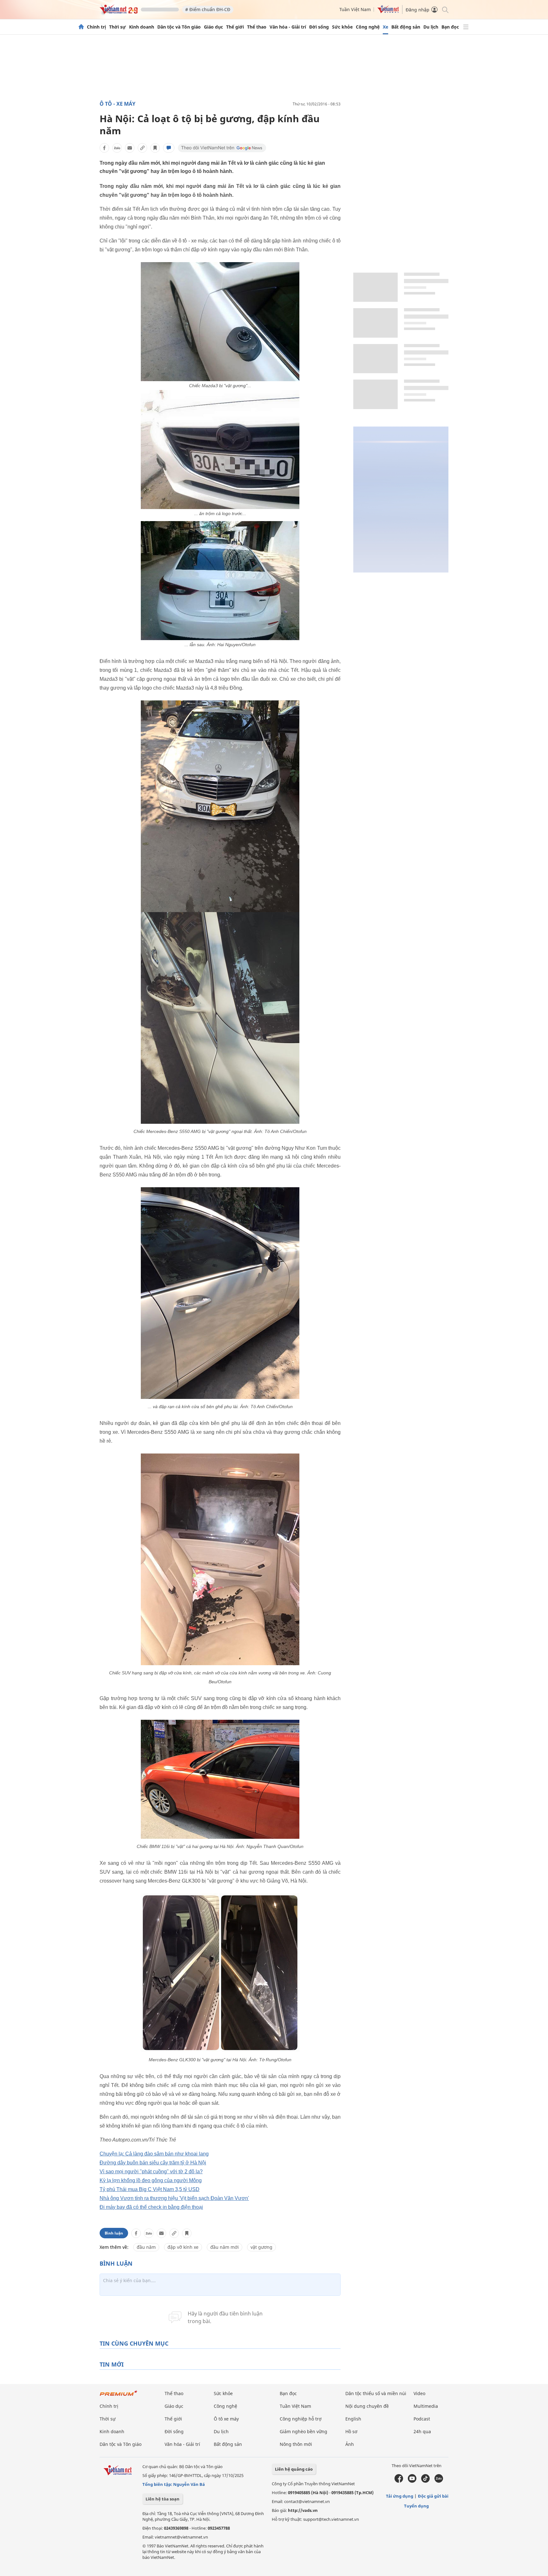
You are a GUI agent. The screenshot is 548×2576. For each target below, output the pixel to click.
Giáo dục (213, 27)
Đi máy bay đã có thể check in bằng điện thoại (151, 2207)
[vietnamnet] (119, 12)
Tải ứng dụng (400, 2496)
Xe (385, 27)
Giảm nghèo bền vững (303, 2431)
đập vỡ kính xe (183, 2247)
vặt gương (261, 2247)
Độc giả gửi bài (433, 2496)
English (353, 2419)
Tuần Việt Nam (355, 9)
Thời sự (117, 27)
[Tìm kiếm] (445, 9)
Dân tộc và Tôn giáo (179, 27)
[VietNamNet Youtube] (412, 2481)
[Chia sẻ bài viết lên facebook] (104, 148)
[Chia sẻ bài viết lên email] (130, 148)
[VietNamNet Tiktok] (425, 2481)
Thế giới (235, 27)
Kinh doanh (142, 27)
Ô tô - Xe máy (117, 104)
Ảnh (350, 2444)
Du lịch (431, 27)
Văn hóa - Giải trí (288, 27)
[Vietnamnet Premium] (119, 2396)
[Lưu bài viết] (155, 148)
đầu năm (146, 2247)
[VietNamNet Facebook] (399, 2481)
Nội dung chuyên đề (367, 2406)
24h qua (422, 2431)
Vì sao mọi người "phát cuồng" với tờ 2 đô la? (151, 2172)
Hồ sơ (351, 2431)
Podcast (422, 2419)
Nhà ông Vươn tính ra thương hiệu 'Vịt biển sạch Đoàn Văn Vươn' (174, 2198)
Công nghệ (368, 27)
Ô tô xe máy (226, 2419)
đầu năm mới (225, 2247)
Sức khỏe (342, 27)
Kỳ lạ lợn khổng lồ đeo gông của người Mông (151, 2180)
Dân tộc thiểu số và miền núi (376, 2393)
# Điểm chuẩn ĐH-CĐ (208, 9)
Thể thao (257, 27)
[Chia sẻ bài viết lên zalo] (117, 148)
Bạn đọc (450, 27)
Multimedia (426, 2406)
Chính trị (96, 27)
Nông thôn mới (296, 2444)
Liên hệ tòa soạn (163, 2499)
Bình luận (114, 2233)
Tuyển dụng (416, 2506)
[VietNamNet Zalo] (439, 2481)
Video (419, 2393)
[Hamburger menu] (466, 27)
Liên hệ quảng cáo (294, 2469)
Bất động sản (406, 27)
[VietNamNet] (81, 27)
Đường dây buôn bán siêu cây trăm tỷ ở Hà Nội (153, 2163)
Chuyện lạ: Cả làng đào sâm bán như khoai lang (154, 2154)
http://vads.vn (303, 2510)
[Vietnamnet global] (388, 12)
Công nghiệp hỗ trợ (301, 2419)
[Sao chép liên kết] (142, 148)
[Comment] (169, 148)
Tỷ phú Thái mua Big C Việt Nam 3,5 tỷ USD (150, 2189)
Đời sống (319, 27)
